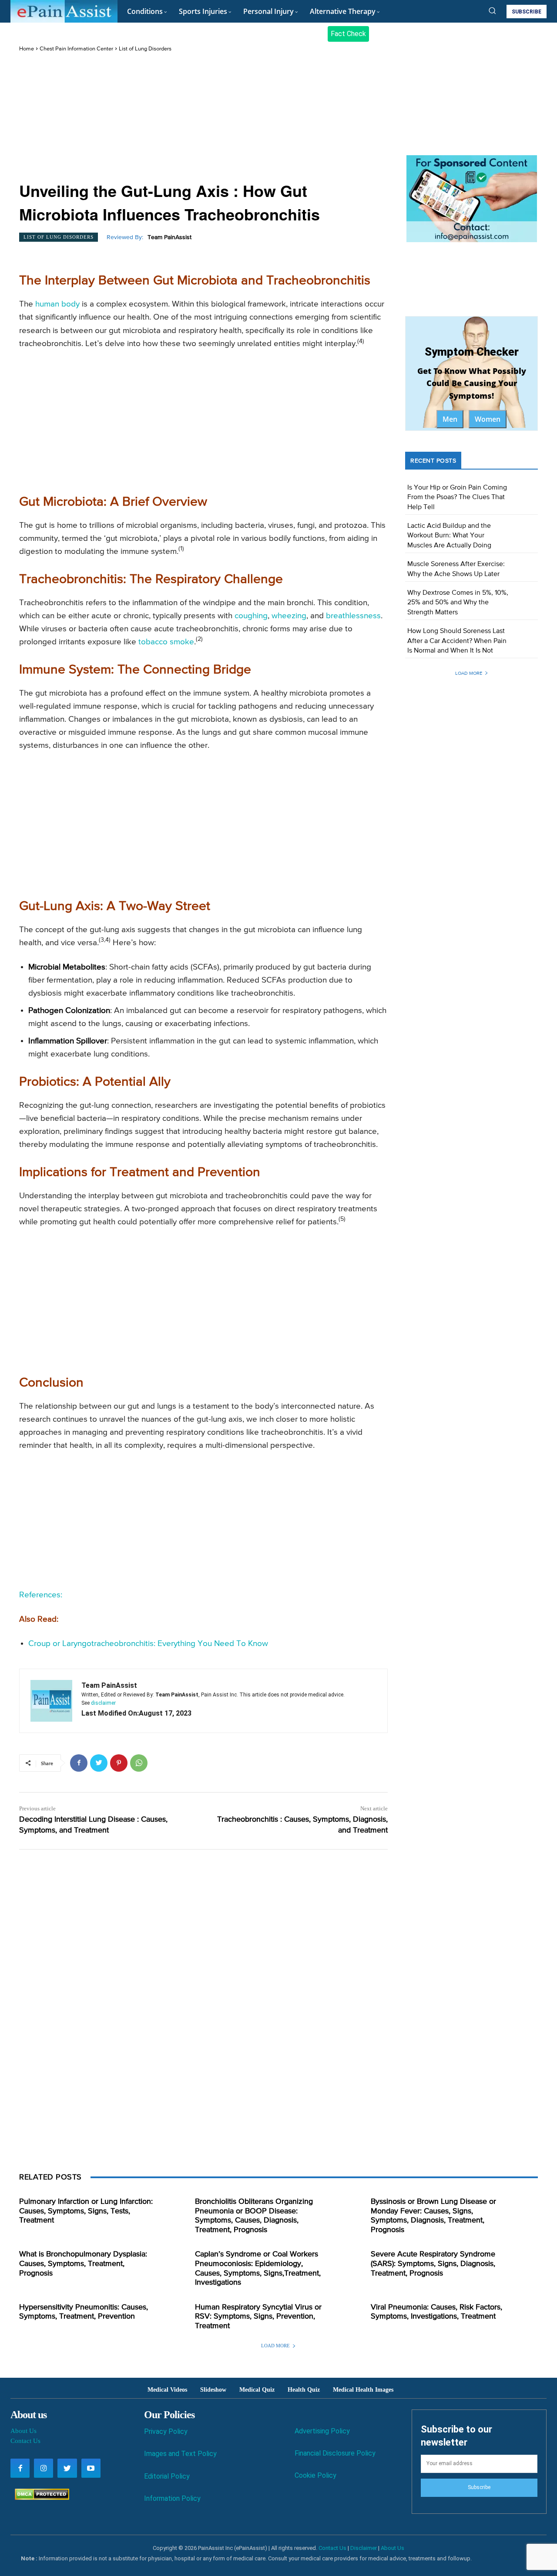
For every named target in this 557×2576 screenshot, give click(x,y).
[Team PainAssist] (51, 1701)
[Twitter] (99, 1763)
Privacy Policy (166, 2431)
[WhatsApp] (139, 1763)
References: (41, 1595)
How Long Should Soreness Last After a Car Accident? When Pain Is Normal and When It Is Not (457, 641)
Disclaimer (364, 2548)
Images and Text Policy (180, 2454)
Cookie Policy (315, 2475)
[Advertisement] (203, 118)
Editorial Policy (167, 2476)
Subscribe (479, 2487)
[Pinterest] (119, 1763)
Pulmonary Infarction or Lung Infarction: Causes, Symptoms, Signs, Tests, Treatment (86, 2211)
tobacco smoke (166, 642)
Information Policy (172, 2498)
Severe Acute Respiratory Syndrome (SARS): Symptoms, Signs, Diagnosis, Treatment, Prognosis (433, 2264)
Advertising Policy (322, 2431)
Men (450, 419)
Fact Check (348, 34)
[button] (492, 10)
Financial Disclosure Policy (335, 2453)
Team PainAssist (169, 237)
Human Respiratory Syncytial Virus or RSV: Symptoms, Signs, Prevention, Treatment (258, 2317)
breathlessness (353, 616)
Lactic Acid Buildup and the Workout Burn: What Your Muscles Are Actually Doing (449, 536)
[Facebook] (79, 1763)
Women (488, 419)
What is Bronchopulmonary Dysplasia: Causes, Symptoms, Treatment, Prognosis (83, 2264)
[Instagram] (44, 2468)
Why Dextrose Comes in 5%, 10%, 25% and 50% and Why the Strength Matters (458, 603)
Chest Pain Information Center (76, 49)
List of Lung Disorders (145, 49)
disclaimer (103, 1703)
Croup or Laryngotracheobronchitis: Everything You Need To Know (148, 1644)
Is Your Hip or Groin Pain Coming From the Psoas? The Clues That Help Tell (457, 498)
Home (27, 49)
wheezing (289, 616)
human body (57, 304)
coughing (251, 616)
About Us (23, 2431)
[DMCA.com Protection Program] (40, 2498)
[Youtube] (91, 2468)
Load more (469, 673)
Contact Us (25, 2441)
